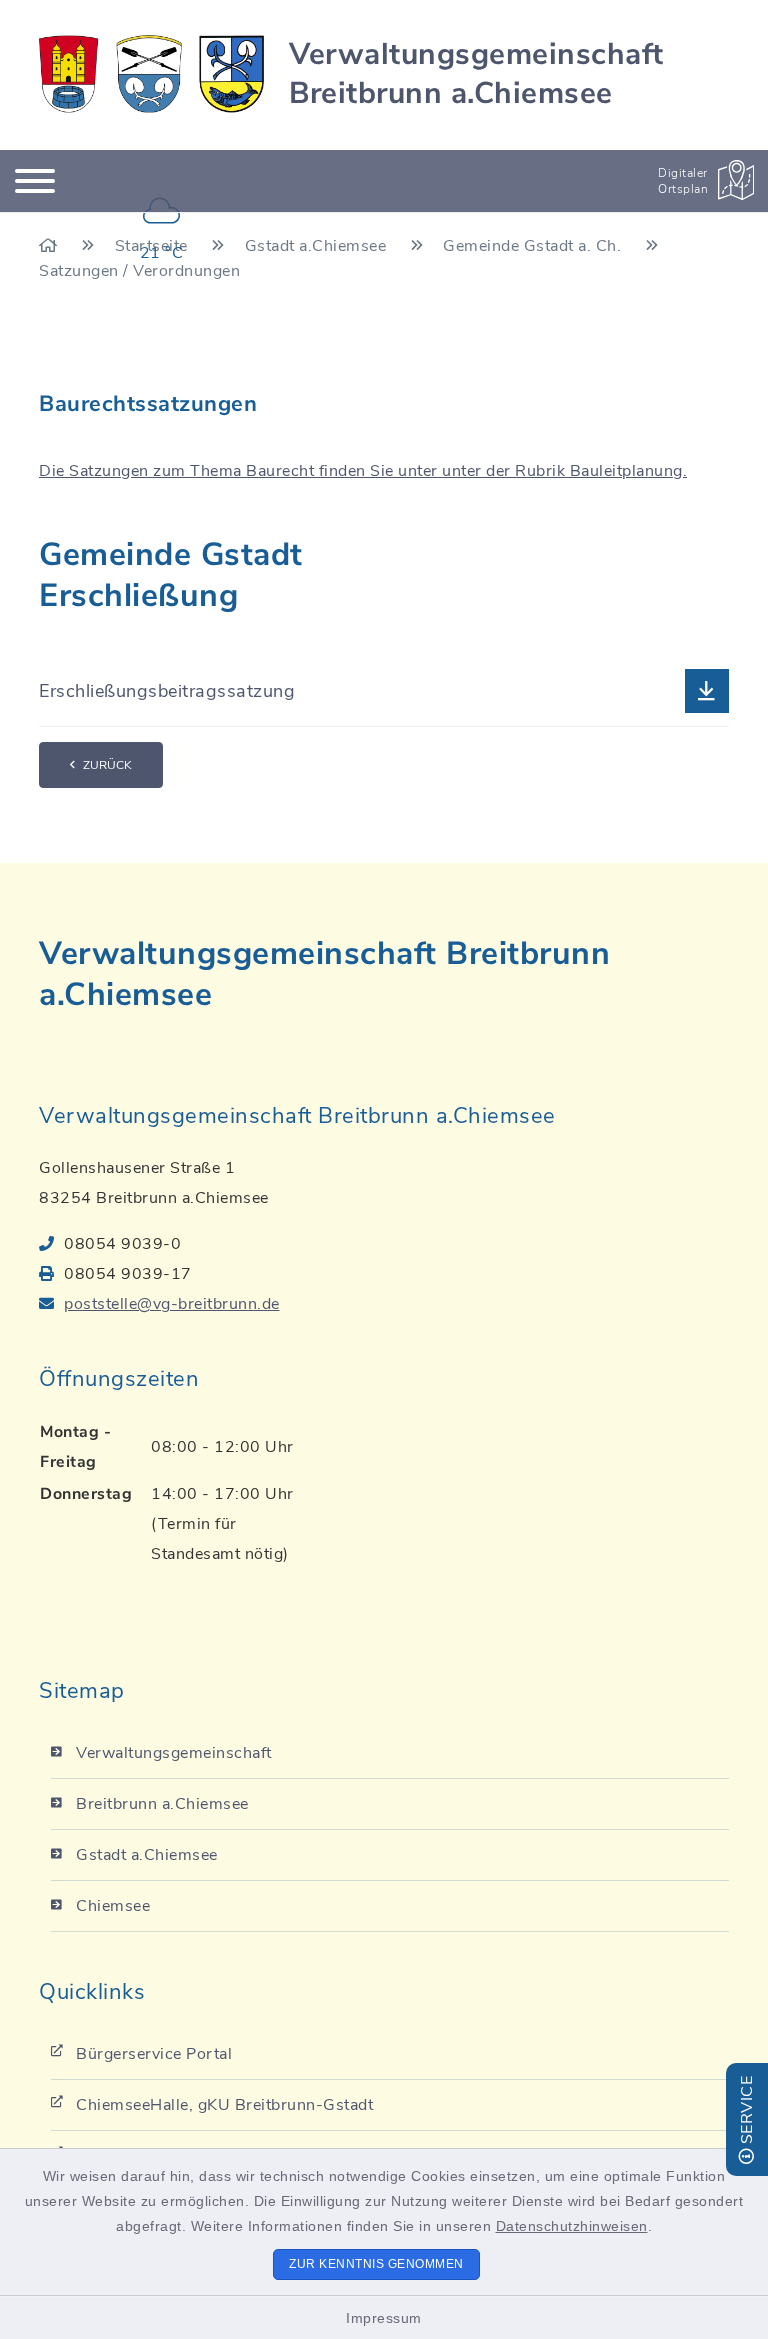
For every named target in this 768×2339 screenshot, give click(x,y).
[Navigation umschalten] (35, 181)
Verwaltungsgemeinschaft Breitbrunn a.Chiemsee (476, 74)
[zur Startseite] (151, 73)
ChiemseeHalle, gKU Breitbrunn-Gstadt (224, 2105)
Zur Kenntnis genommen (376, 2264)
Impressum (384, 2318)
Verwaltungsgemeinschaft (174, 1753)
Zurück (107, 765)
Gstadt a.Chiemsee (147, 1855)
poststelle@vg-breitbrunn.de (172, 1304)
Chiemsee (113, 1906)
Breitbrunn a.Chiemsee (162, 1804)
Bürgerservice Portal (154, 2054)
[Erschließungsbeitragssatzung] (384, 691)
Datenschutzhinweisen (572, 2226)
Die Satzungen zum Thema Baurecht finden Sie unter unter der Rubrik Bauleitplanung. (363, 471)
